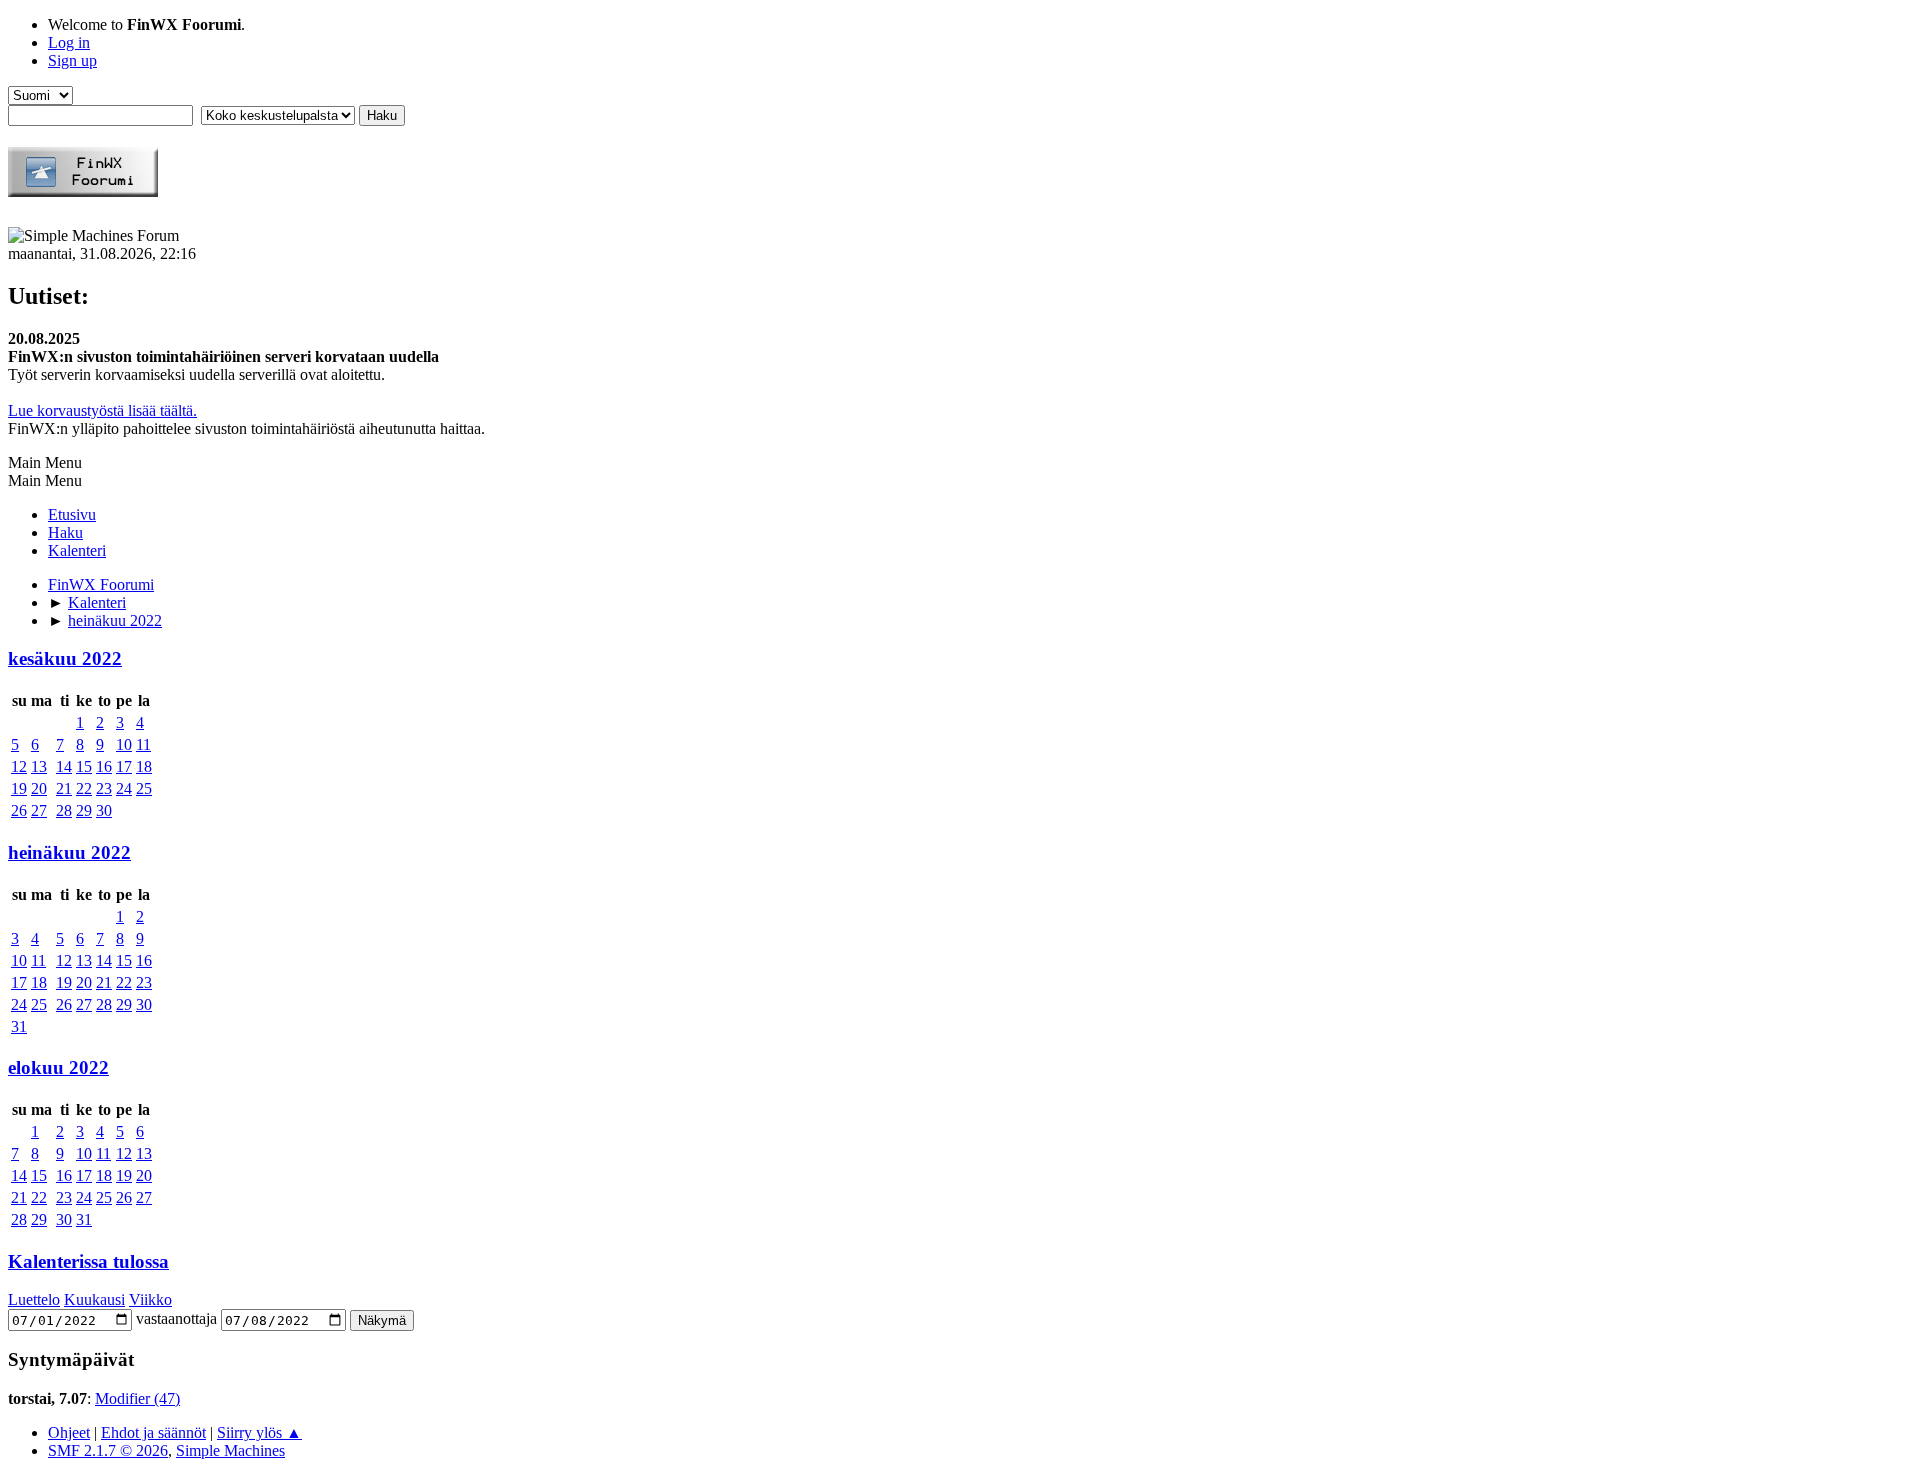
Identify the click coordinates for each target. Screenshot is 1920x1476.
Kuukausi (94, 1299)
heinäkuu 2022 (69, 852)
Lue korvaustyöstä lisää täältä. (102, 410)
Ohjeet (69, 1432)
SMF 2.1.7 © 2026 (108, 1450)
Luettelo (34, 1299)
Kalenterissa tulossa (88, 1261)
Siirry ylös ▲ (259, 1432)
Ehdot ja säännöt (153, 1432)
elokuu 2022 (58, 1067)
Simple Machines (230, 1450)
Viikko (150, 1299)
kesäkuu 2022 (65, 658)
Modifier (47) (137, 1398)
